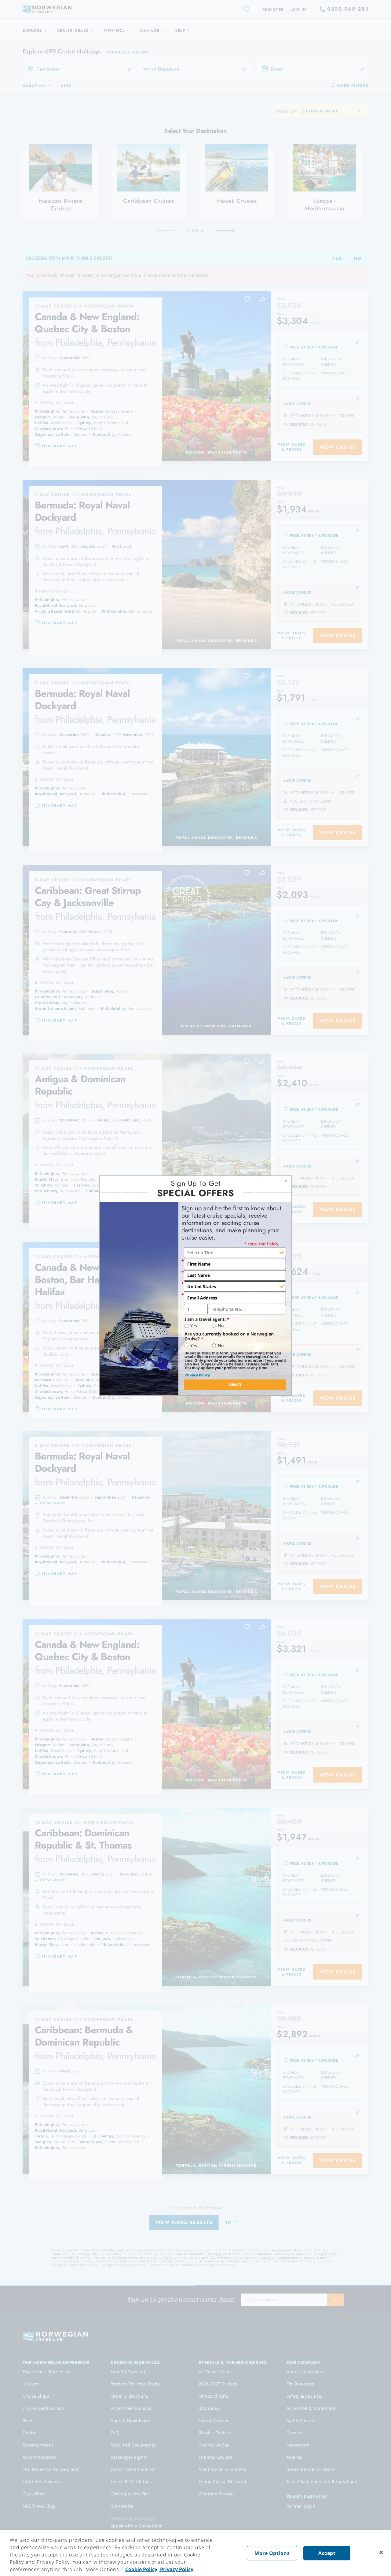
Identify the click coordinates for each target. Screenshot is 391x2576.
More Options (272, 2553)
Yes (194, 1326)
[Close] (381, 2552)
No (221, 1326)
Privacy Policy (197, 1375)
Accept (327, 2553)
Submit (235, 1385)
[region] (195, 2553)
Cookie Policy (141, 2569)
